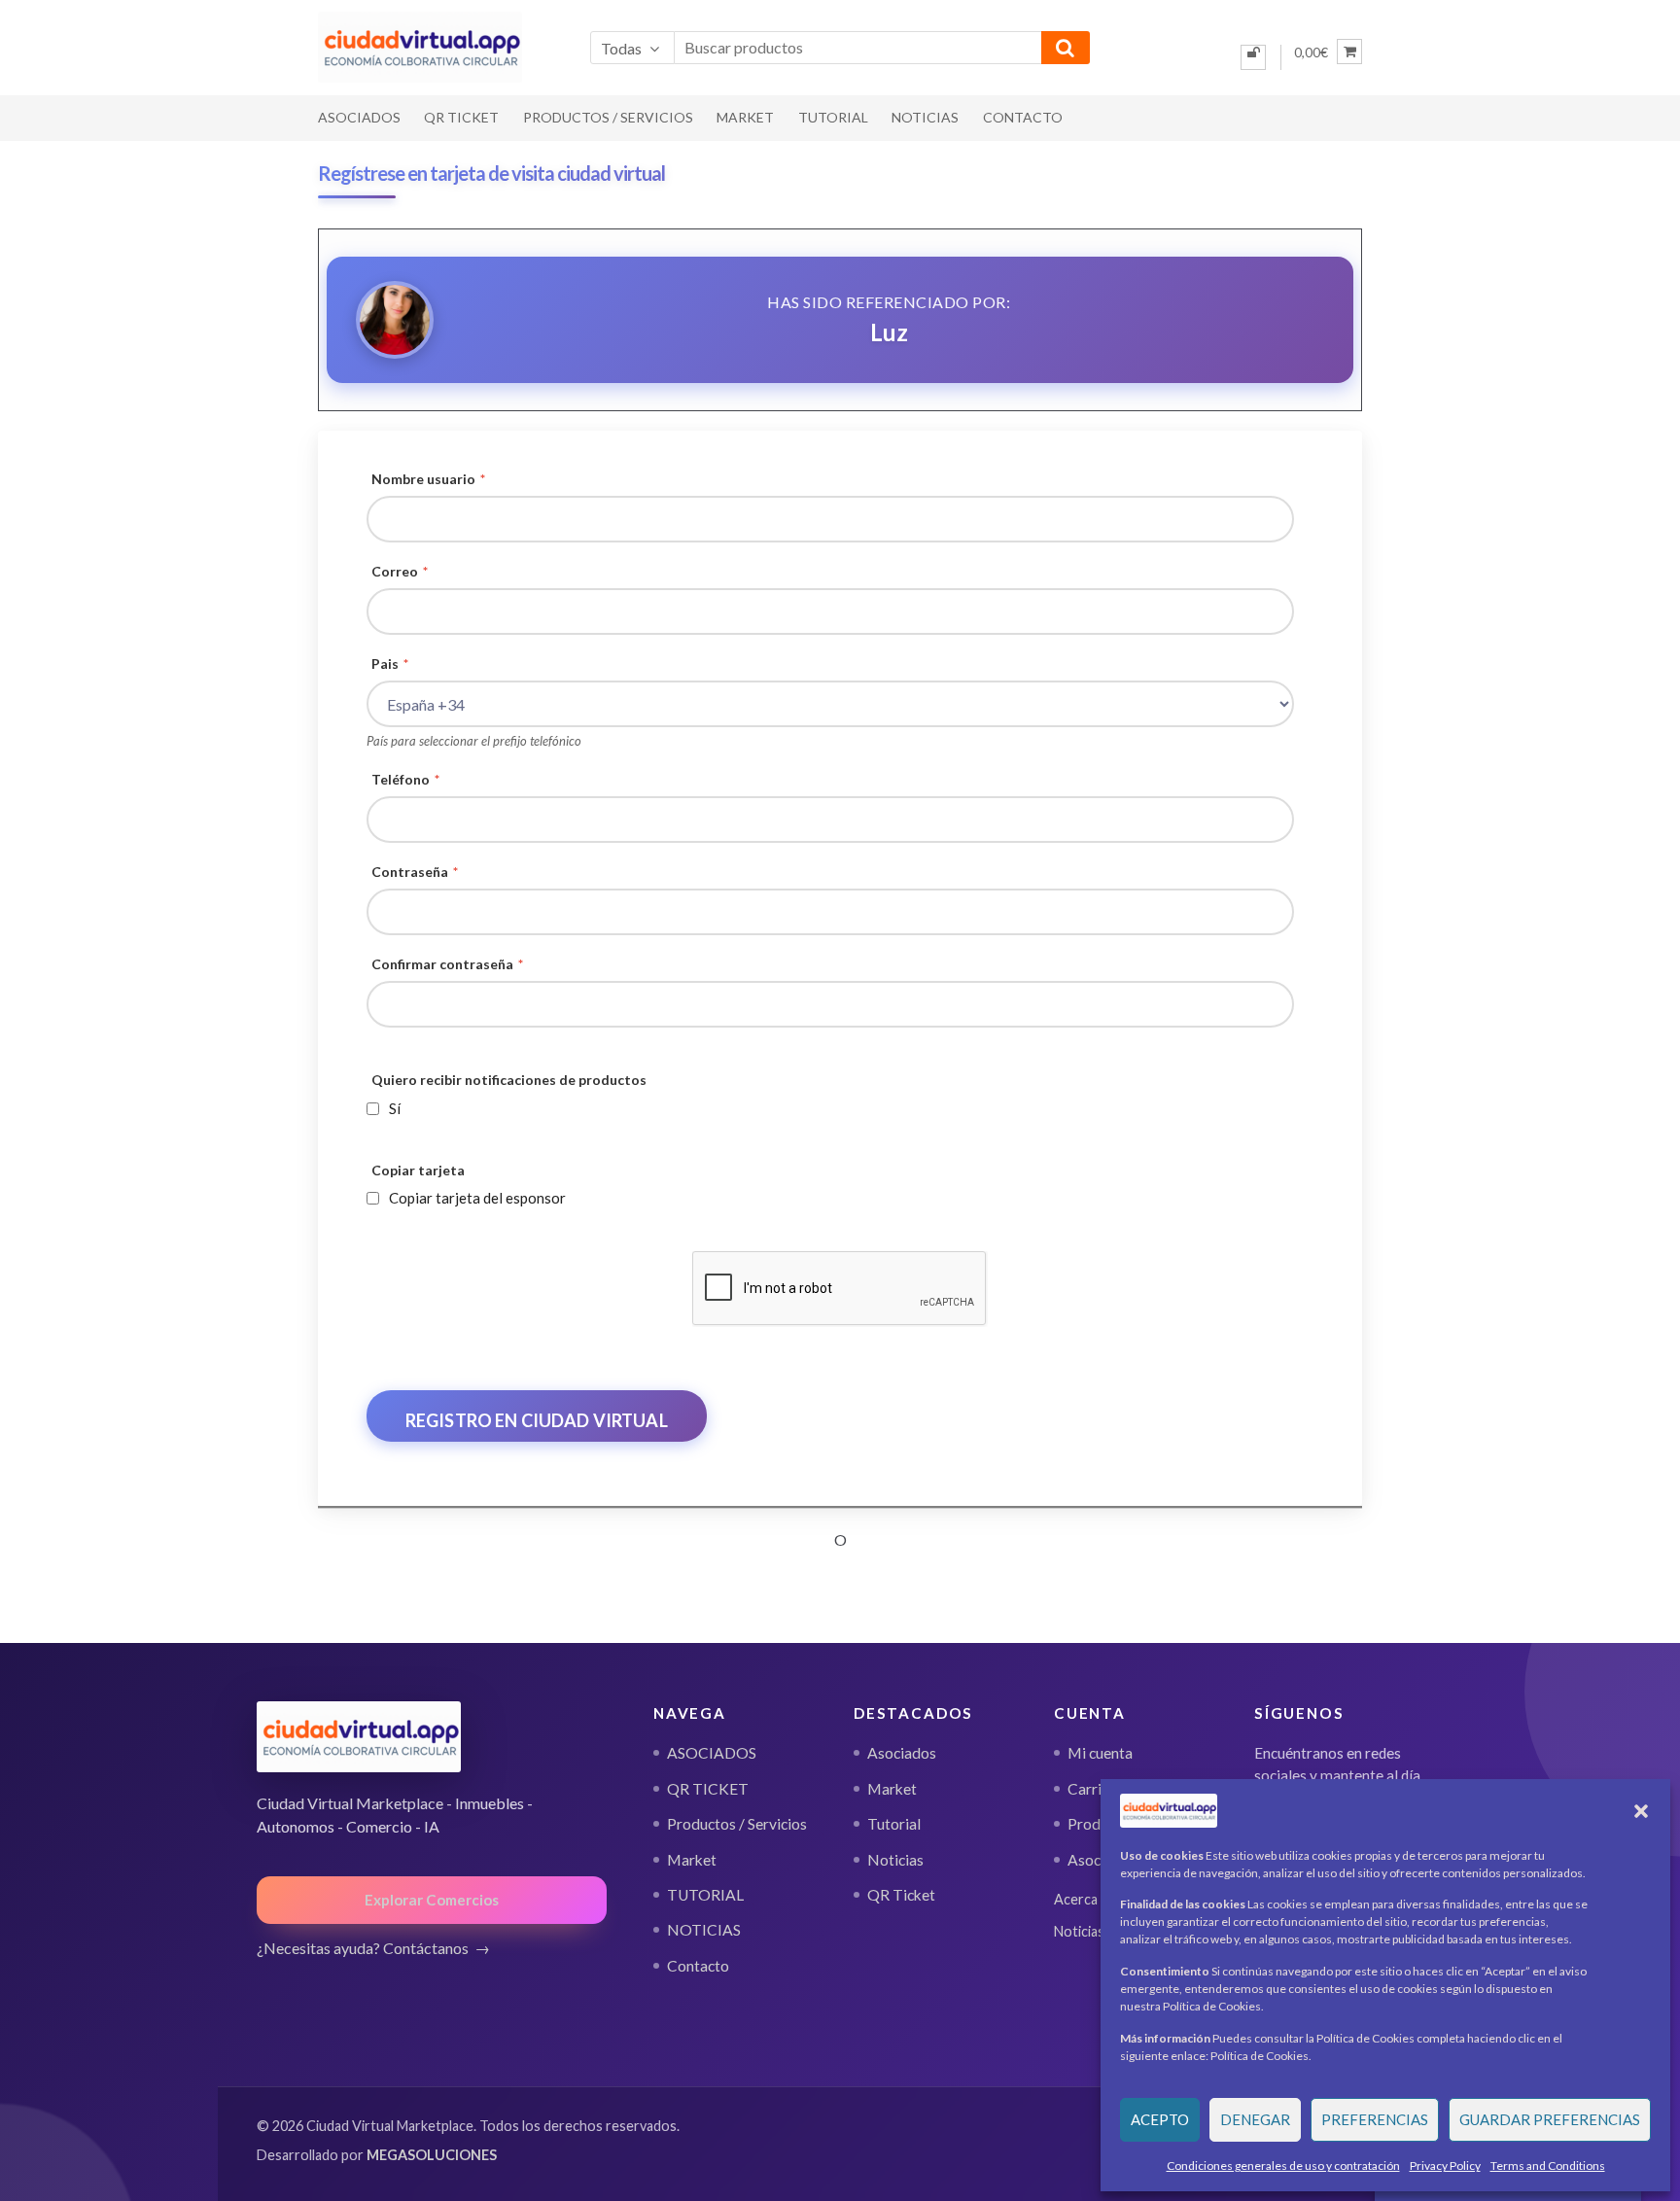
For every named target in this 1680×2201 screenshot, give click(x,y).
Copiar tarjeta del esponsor (477, 1198)
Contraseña (415, 872)
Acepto (1160, 2119)
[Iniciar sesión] (1253, 57)
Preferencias (1375, 2119)
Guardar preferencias (1550, 2119)
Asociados (902, 1753)
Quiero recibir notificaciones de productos (509, 1080)
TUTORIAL (833, 117)
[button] (1641, 1811)
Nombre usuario (428, 479)
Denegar (1255, 2119)
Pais (390, 664)
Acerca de (1085, 1899)
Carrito (1092, 1789)
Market (745, 117)
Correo (400, 571)
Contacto (1023, 117)
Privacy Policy (1445, 2166)
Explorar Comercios (432, 1900)
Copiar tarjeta (418, 1170)
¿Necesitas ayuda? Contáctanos (363, 1948)
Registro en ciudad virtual (537, 1420)
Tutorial (894, 1824)
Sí (395, 1108)
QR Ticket (901, 1895)
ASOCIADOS (359, 117)
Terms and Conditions (1548, 2166)
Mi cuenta (1100, 1753)
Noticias (895, 1860)
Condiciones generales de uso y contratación (1283, 2166)
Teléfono (405, 779)
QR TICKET (461, 117)
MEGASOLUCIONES (432, 2155)
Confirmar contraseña (447, 964)
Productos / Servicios (608, 117)
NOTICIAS (925, 117)
